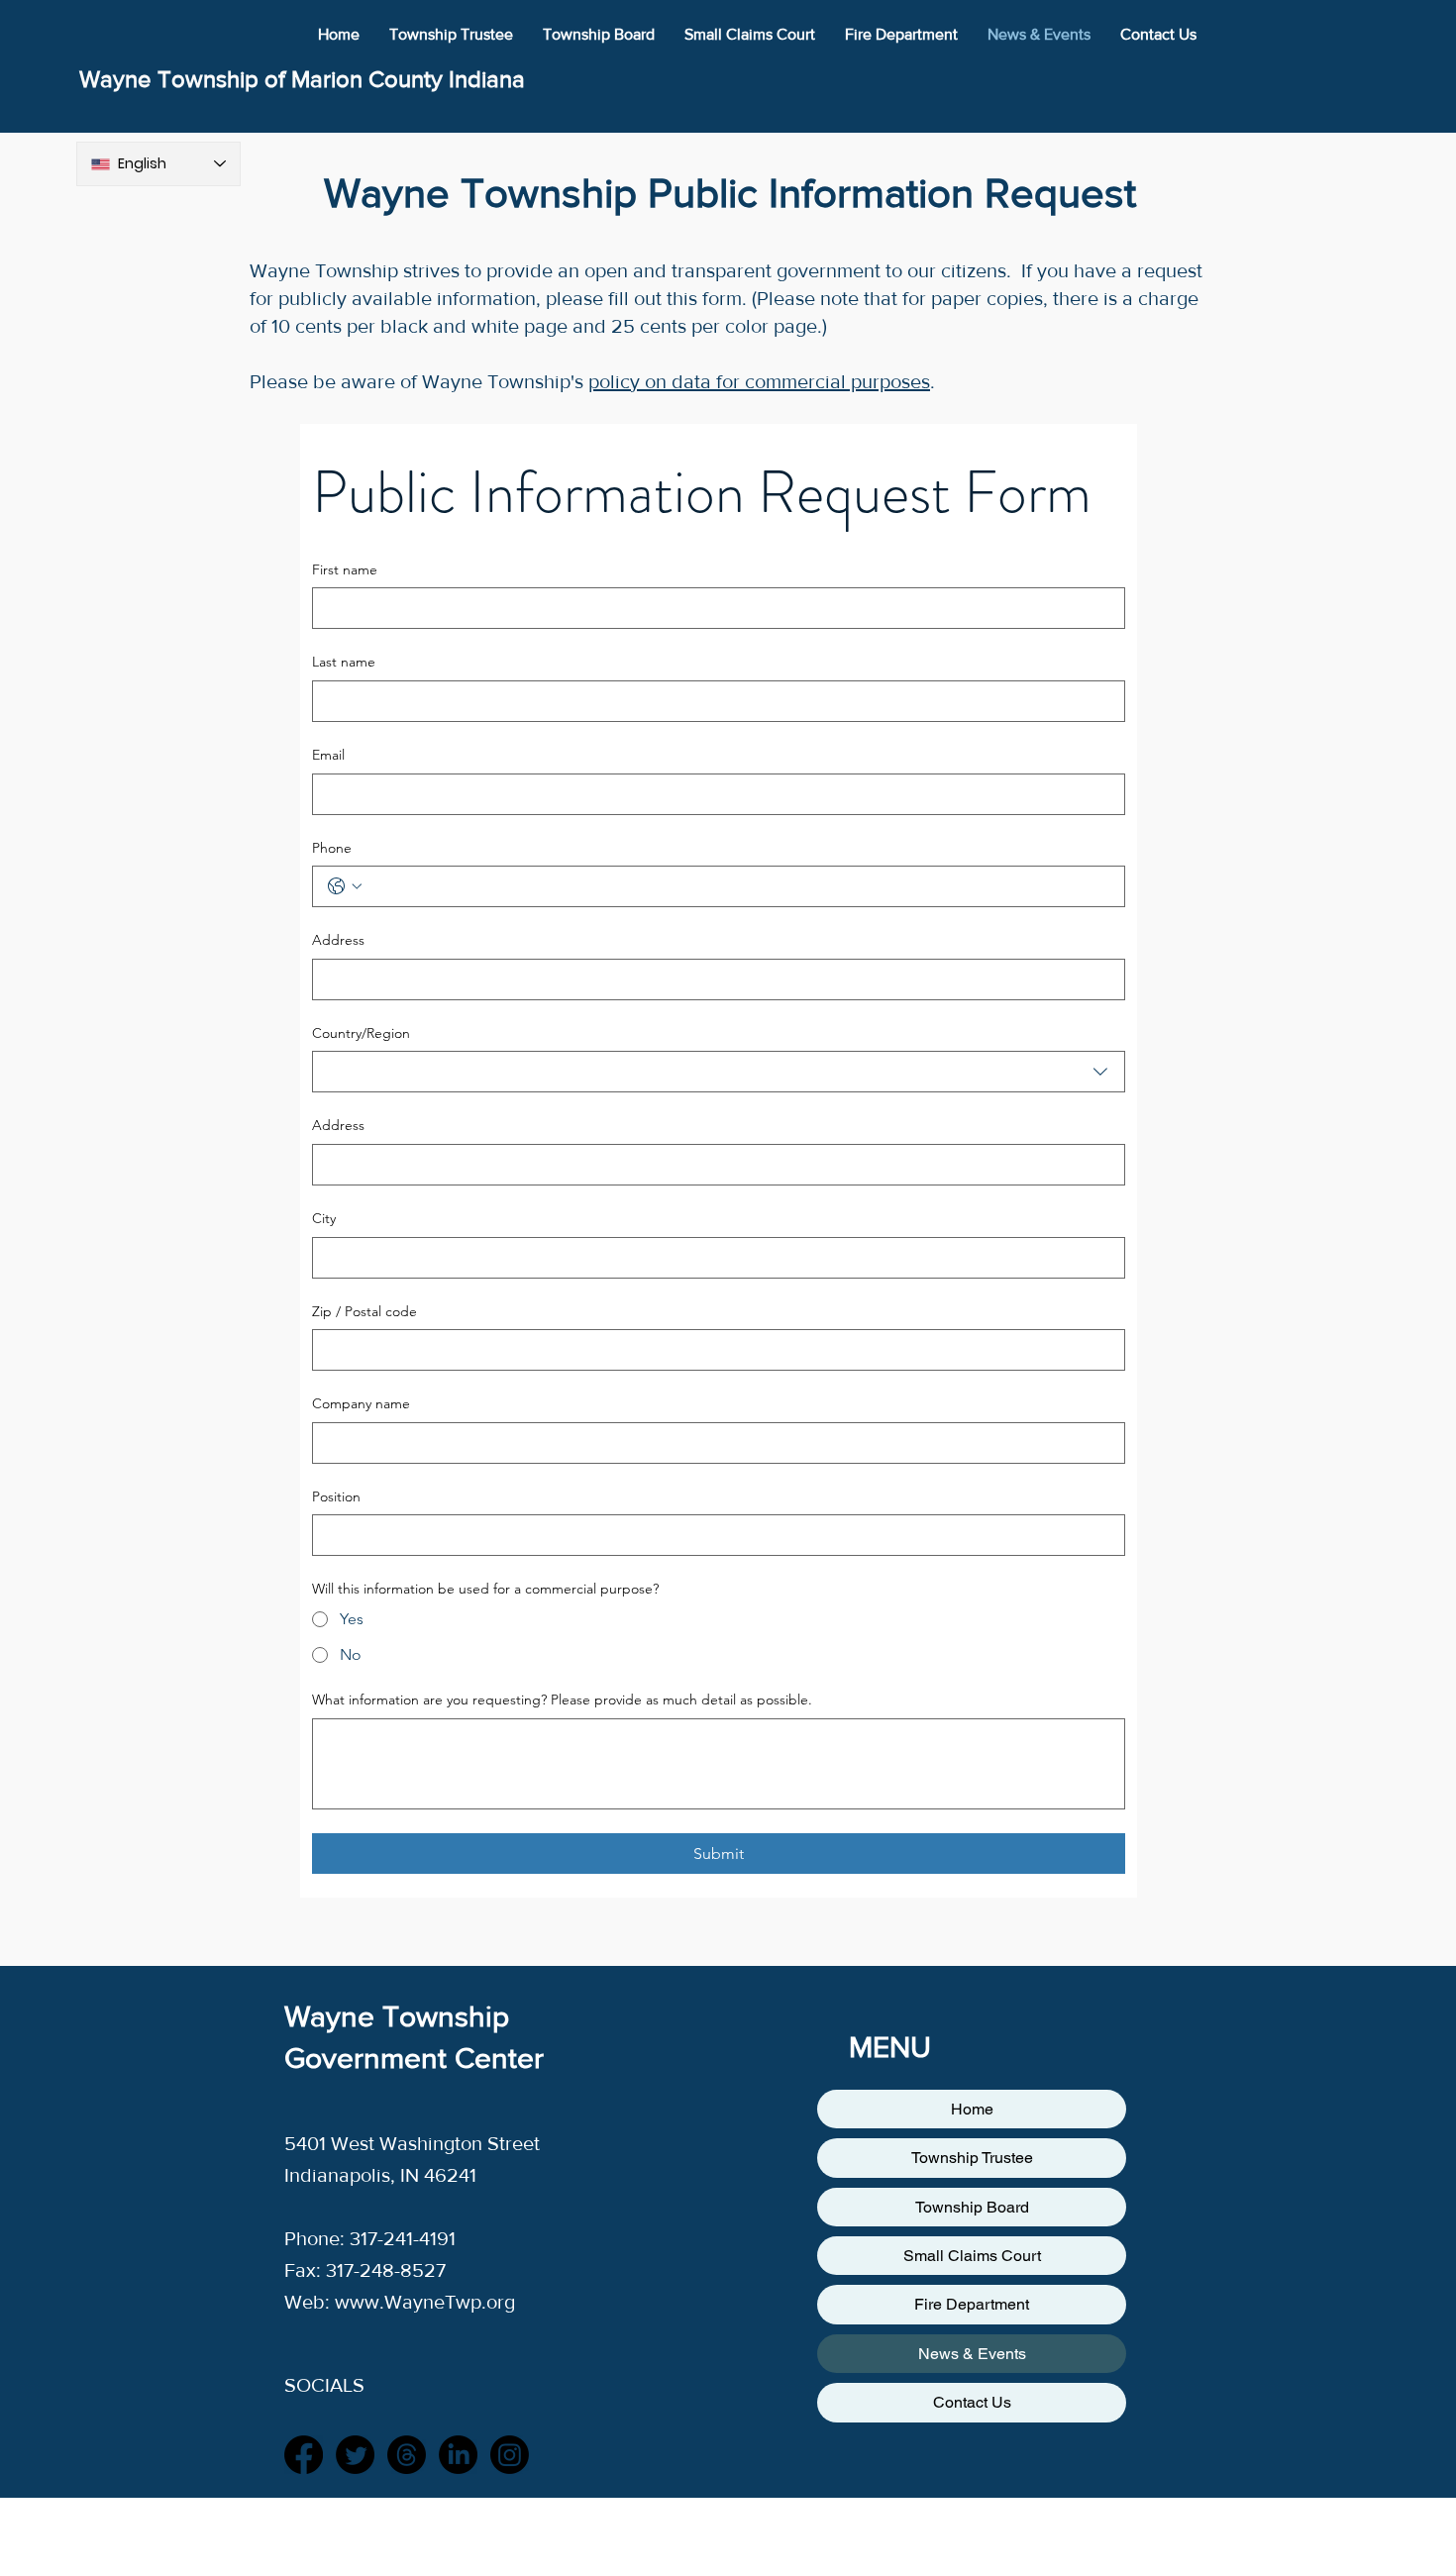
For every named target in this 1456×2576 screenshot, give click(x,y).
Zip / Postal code (364, 1311)
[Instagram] (510, 2455)
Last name (344, 662)
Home (972, 2109)
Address (338, 940)
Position (336, 1496)
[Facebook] (304, 2455)
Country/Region (361, 1033)
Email (328, 755)
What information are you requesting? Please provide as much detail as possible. (562, 1700)
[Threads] (407, 2455)
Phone (332, 848)
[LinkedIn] (458, 2455)
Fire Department (972, 2304)
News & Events (972, 2354)
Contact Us (972, 2402)
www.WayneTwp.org (425, 2302)
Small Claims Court (972, 2256)
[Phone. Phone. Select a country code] (345, 886)
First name (345, 569)
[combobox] (719, 1072)
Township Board (972, 2207)
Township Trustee (972, 2158)
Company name (361, 1403)
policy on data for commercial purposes (759, 381)
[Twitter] (355, 2455)
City (324, 1218)
